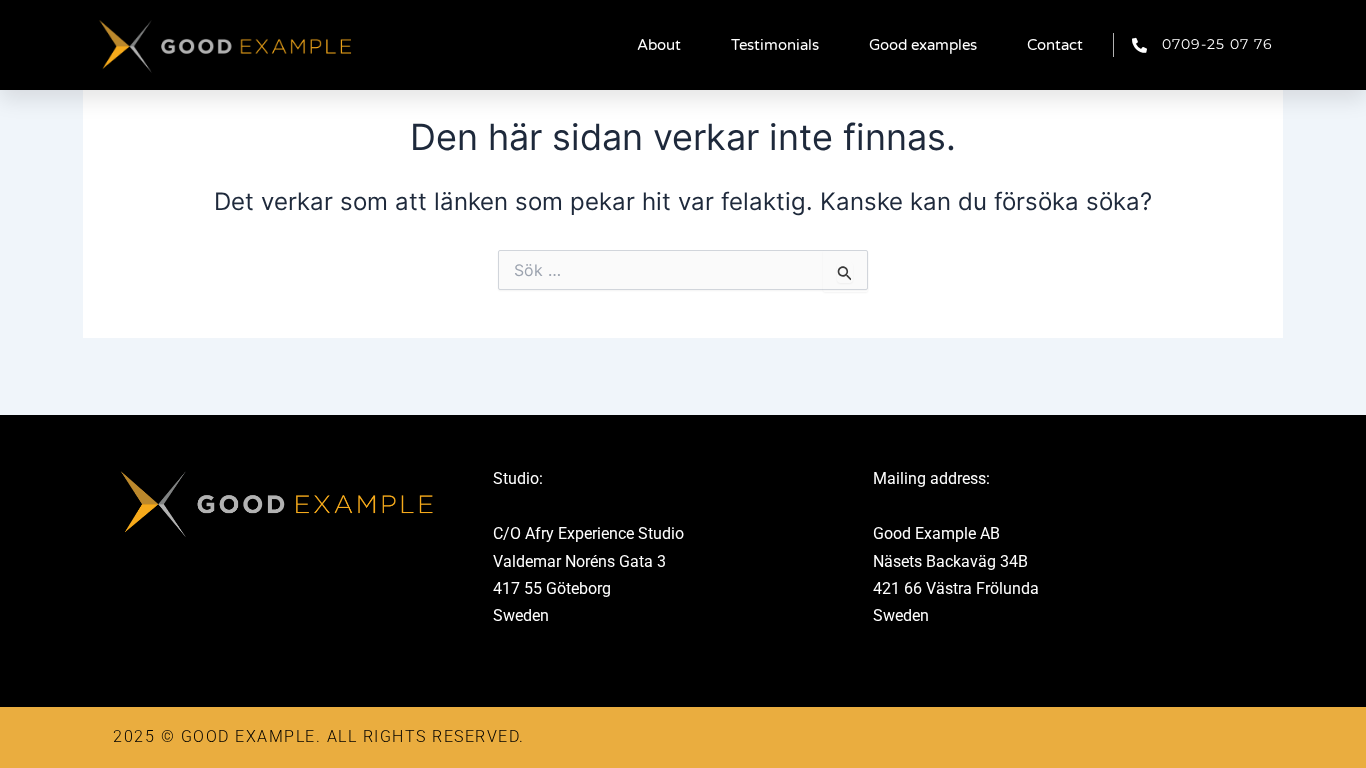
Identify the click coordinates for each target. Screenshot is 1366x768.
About (659, 45)
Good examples (923, 45)
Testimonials (775, 45)
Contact (1055, 45)
